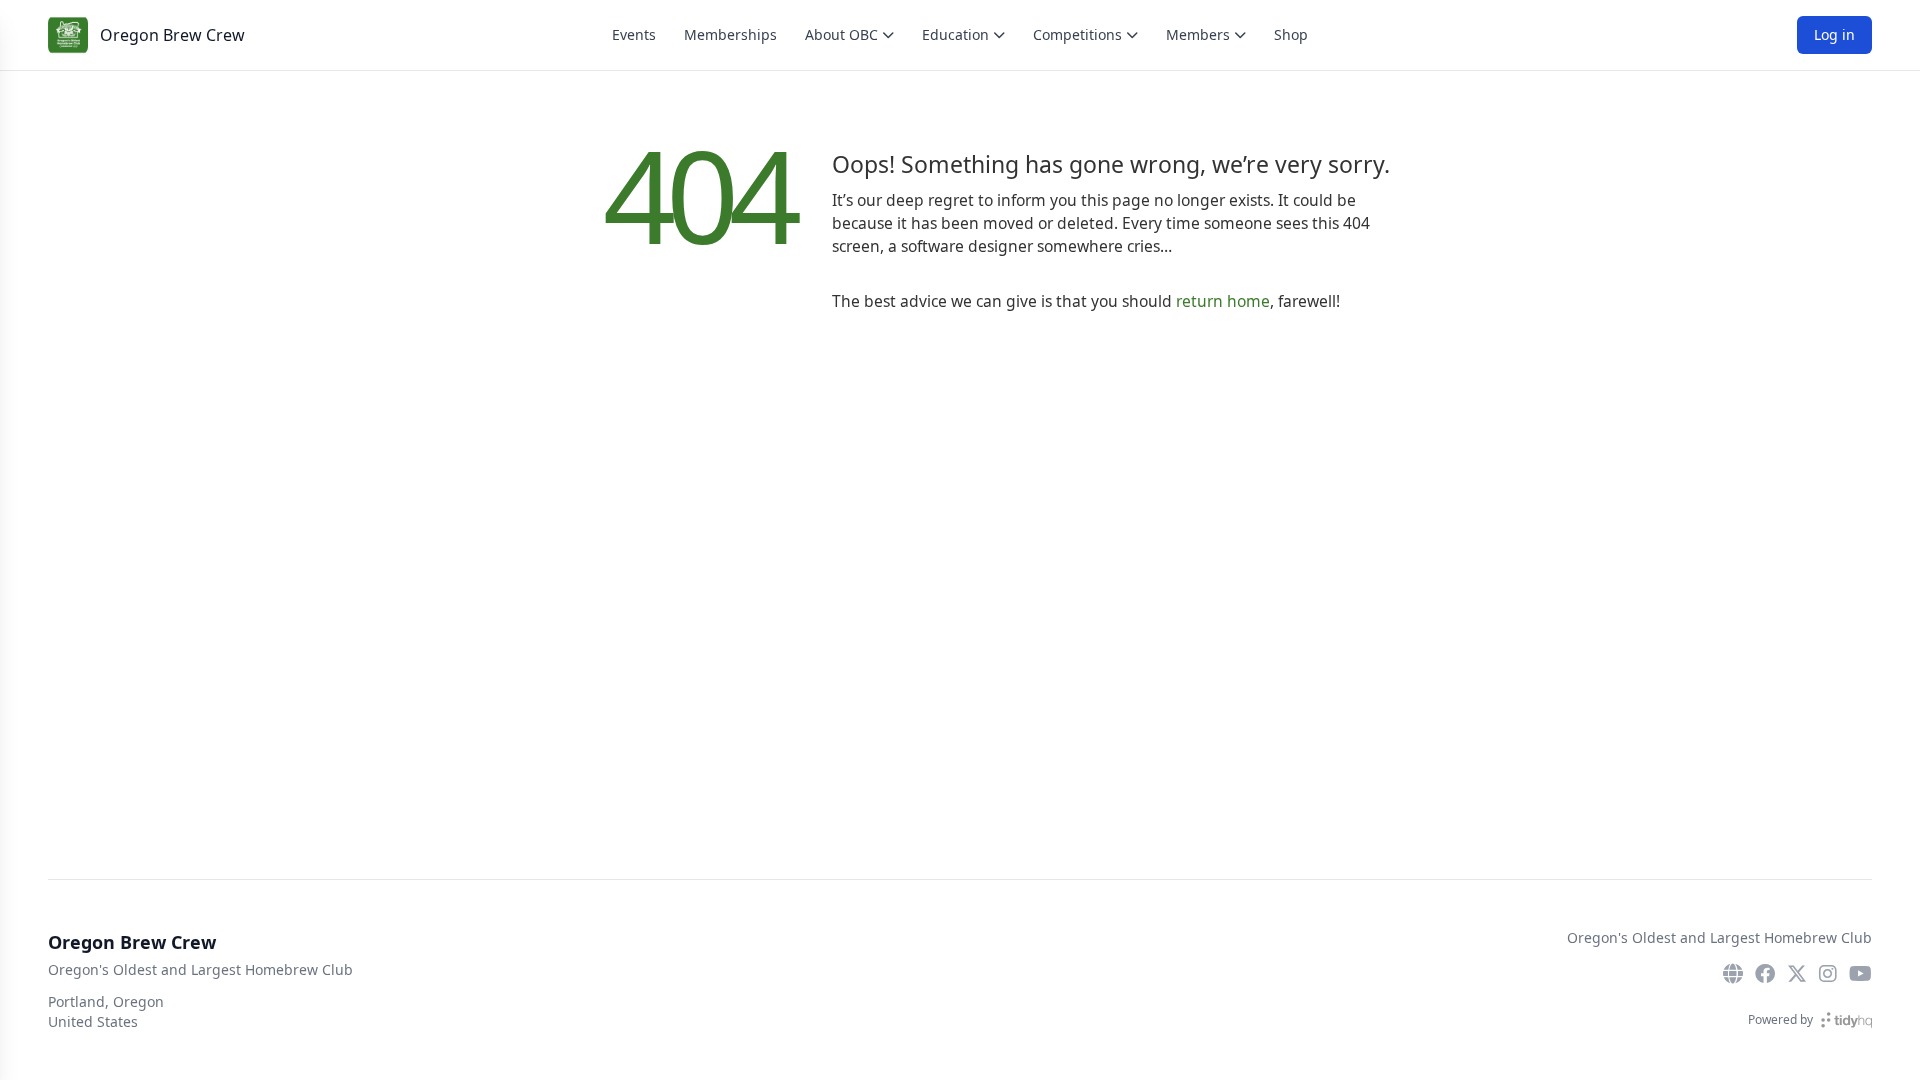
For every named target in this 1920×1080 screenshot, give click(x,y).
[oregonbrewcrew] (1765, 974)
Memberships (730, 34)
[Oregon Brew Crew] (68, 35)
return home (1223, 301)
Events (634, 34)
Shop (1291, 34)
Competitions (1077, 34)
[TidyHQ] (1846, 1020)
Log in (1834, 34)
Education (955, 34)
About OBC (841, 34)
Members (1198, 34)
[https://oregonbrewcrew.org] (1733, 974)
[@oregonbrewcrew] (1797, 974)
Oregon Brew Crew (172, 35)
